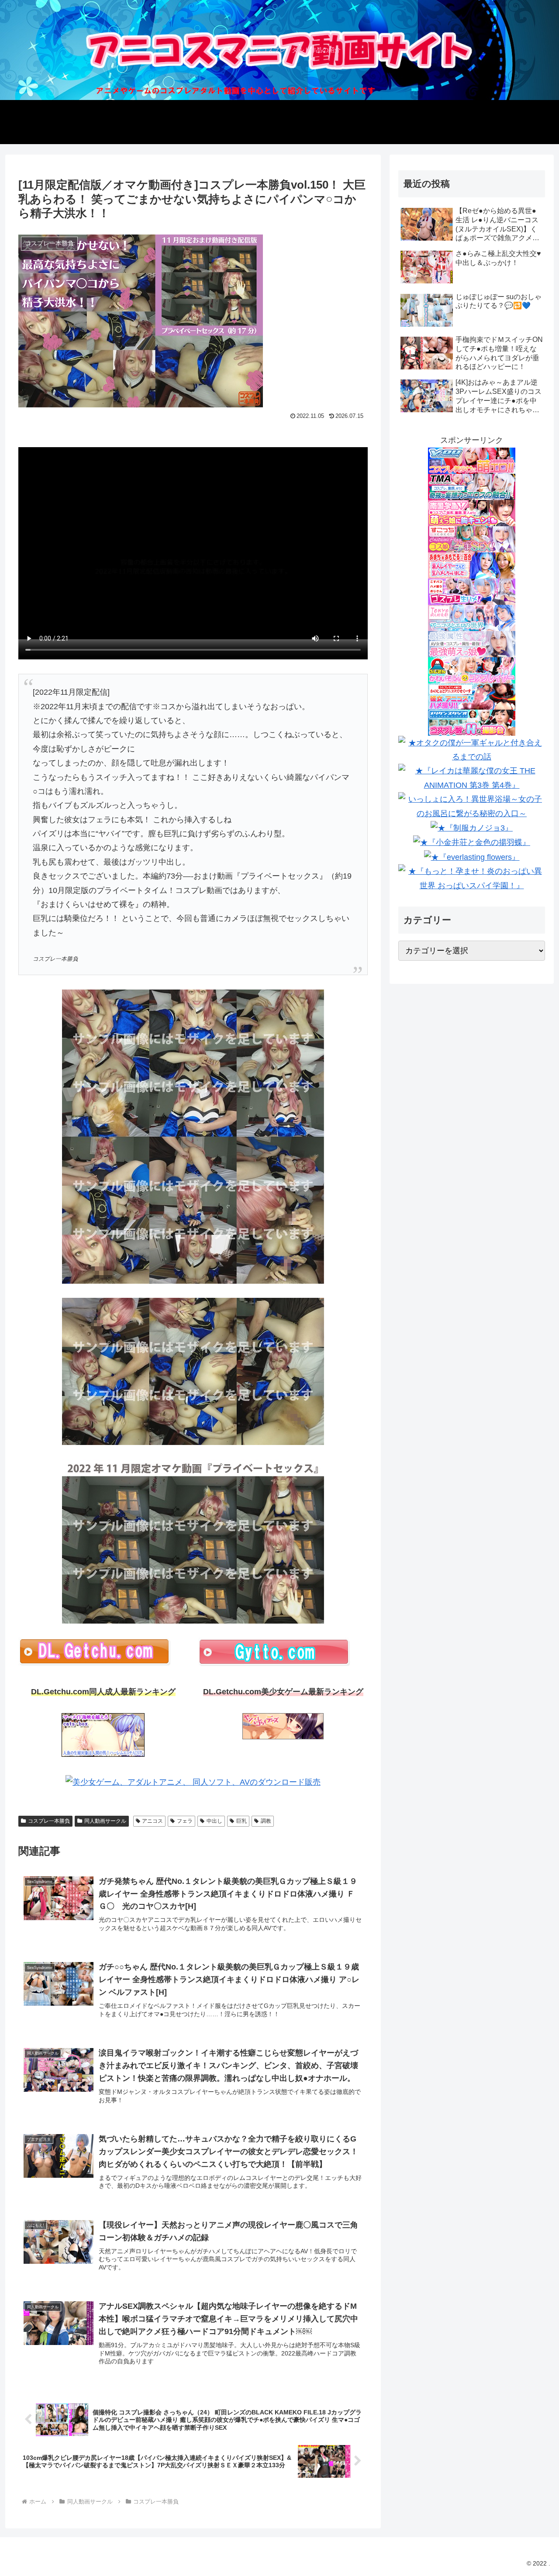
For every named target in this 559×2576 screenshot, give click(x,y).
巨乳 (242, 1821)
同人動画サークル (105, 1821)
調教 (266, 1821)
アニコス (152, 1821)
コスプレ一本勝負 (49, 1821)
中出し (214, 1821)
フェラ (185, 1821)
